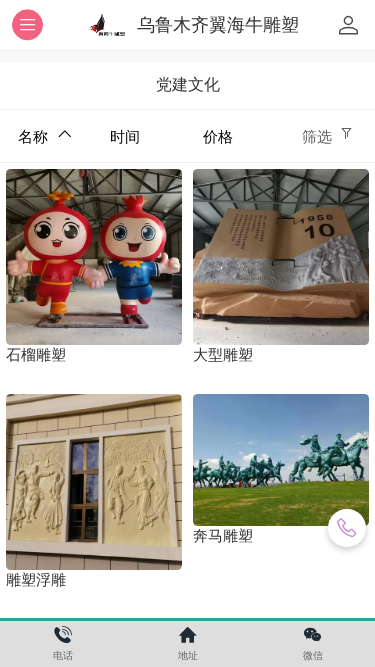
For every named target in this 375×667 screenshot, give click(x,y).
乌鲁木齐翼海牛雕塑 (218, 25)
